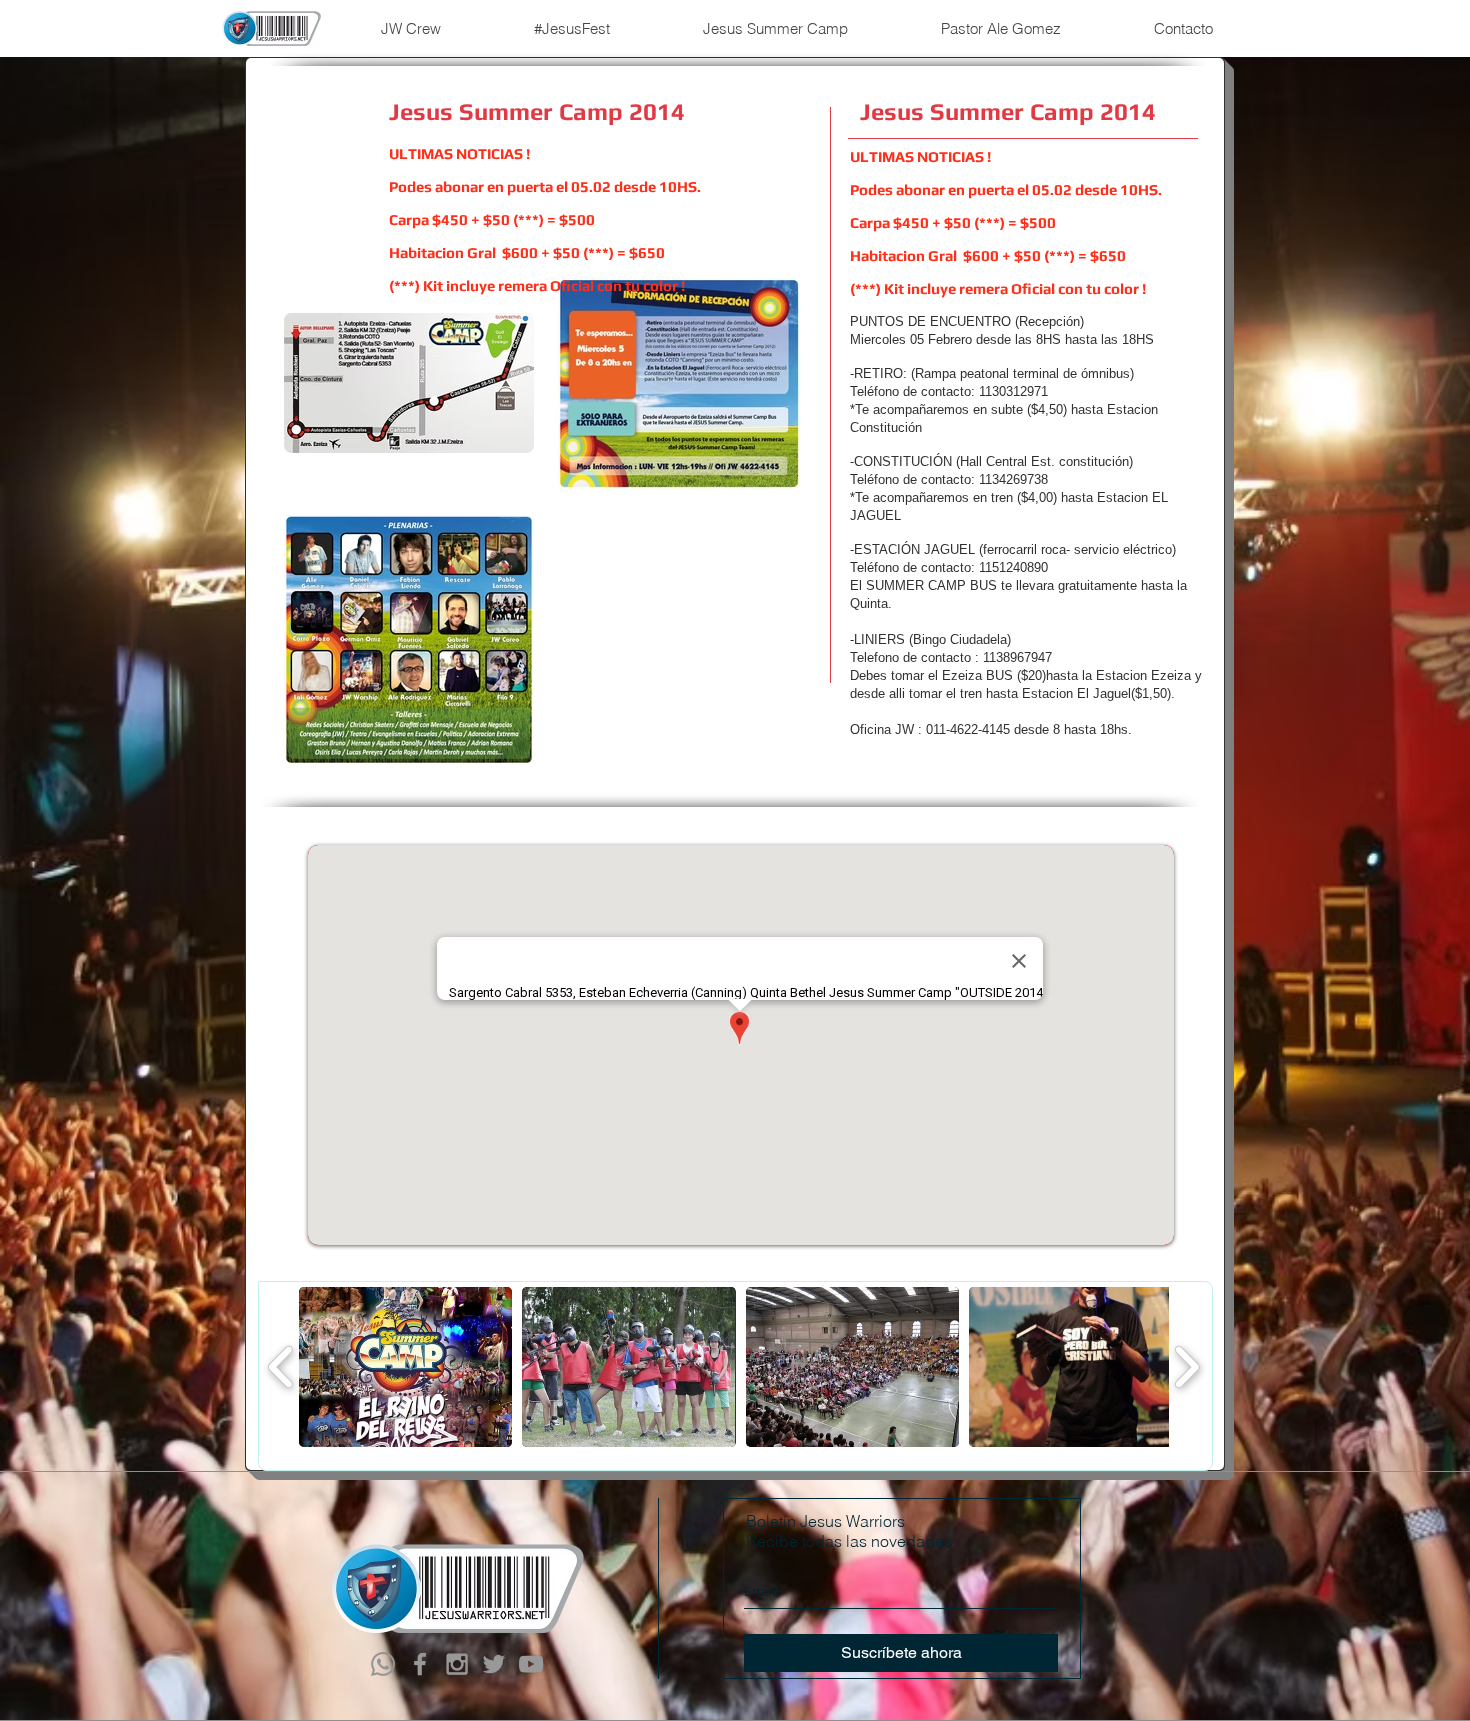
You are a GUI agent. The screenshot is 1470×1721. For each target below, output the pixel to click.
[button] (405, 1367)
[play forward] (1186, 1367)
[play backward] (281, 1367)
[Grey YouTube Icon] (531, 1664)
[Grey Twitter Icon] (494, 1664)
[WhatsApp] (383, 1664)
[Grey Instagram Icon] (457, 1664)
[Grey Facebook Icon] (420, 1664)
